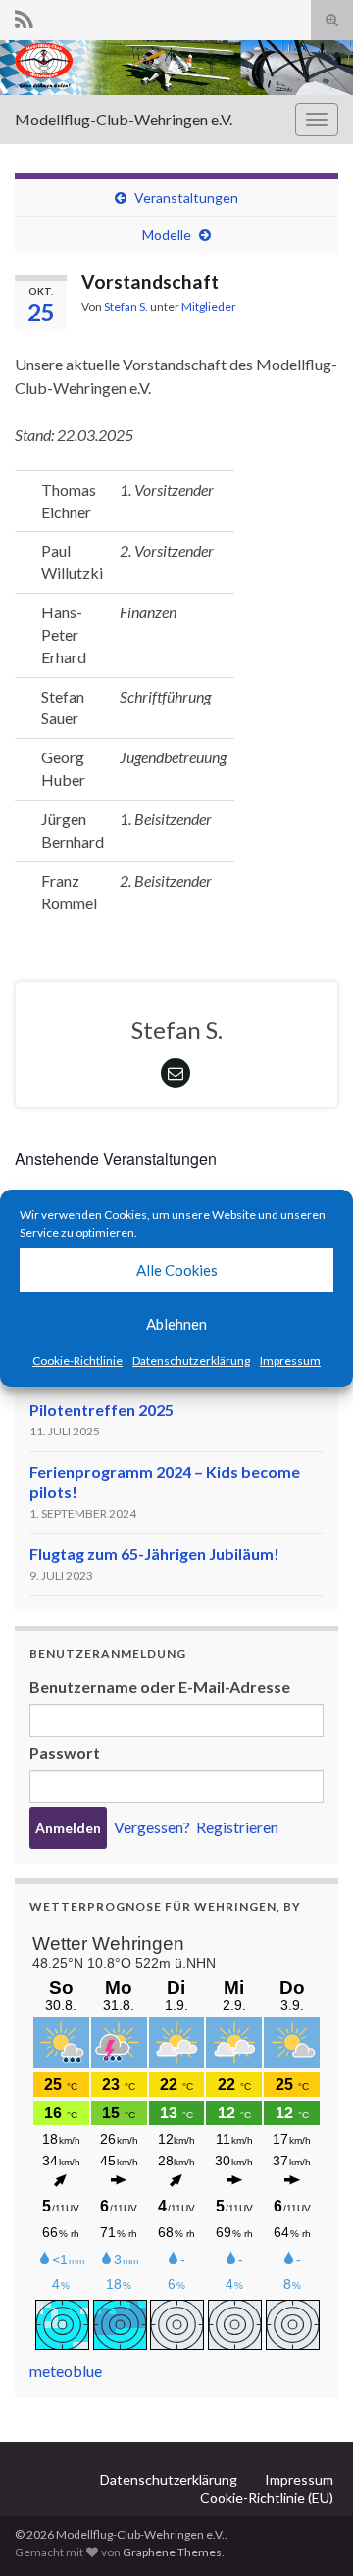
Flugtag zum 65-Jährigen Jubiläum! (154, 1554)
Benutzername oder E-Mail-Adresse (160, 1687)
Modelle (167, 235)
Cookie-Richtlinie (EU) (267, 2497)
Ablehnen (176, 1324)
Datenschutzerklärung (191, 1361)
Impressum (290, 1361)
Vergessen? (152, 1827)
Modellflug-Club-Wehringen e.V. (124, 119)
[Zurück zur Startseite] (176, 68)
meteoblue (66, 2371)
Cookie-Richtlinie (77, 1361)
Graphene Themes (172, 2552)
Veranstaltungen (186, 197)
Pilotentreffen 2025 (101, 1410)
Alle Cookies (177, 1270)
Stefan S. (126, 306)
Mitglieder (209, 306)
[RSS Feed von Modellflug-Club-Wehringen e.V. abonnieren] (24, 16)
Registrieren (237, 1827)
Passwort (65, 1752)
